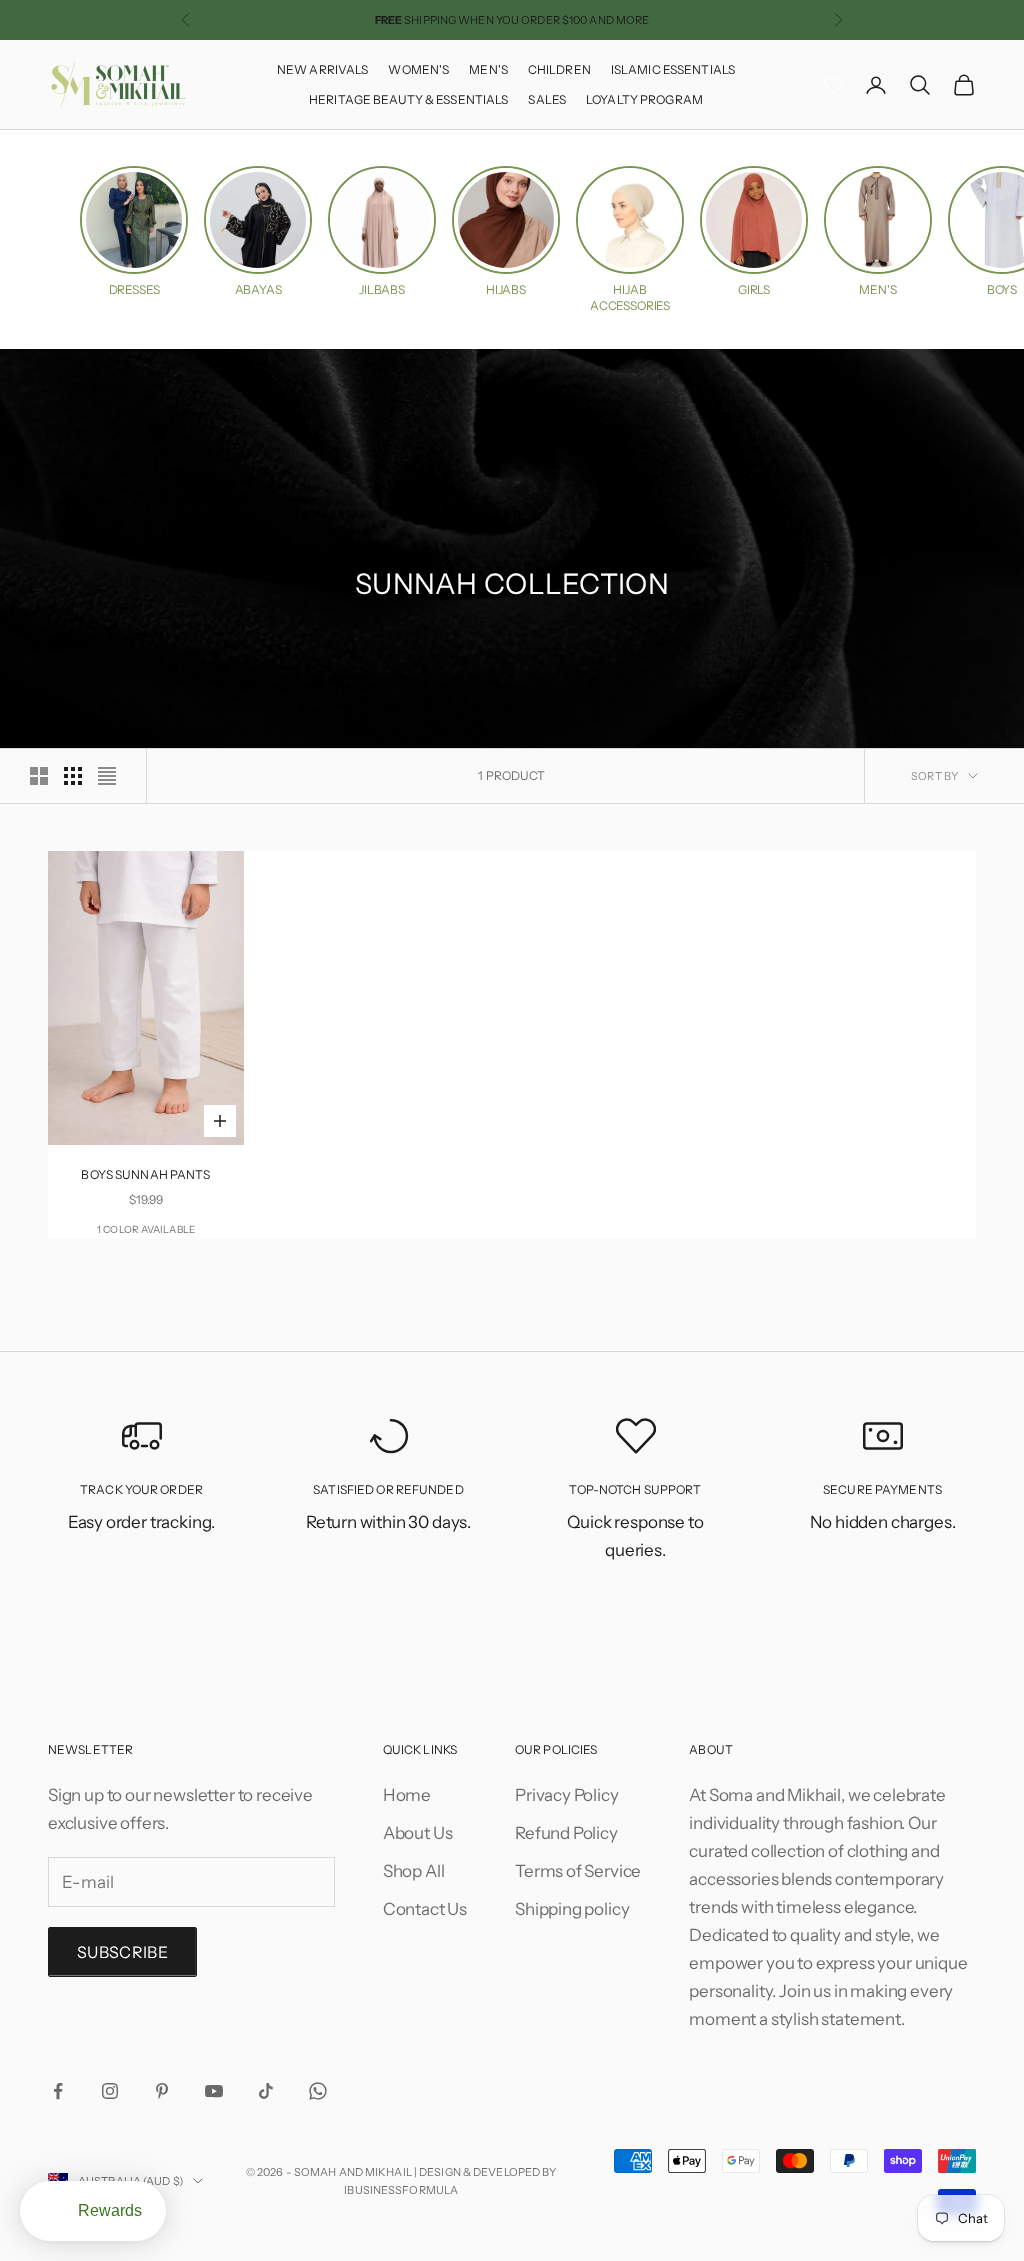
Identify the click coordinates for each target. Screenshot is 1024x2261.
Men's (488, 69)
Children (559, 69)
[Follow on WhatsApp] (318, 2091)
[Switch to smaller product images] (73, 776)
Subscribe (122, 1952)
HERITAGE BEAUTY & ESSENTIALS (408, 99)
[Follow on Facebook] (58, 2091)
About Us (418, 1833)
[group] (134, 232)
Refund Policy (566, 1833)
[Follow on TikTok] (266, 2091)
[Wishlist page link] (834, 85)
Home (407, 1795)
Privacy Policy (567, 1795)
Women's (418, 69)
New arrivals (322, 69)
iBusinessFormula (401, 2190)
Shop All (414, 1871)
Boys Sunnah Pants (145, 1174)
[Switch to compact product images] (107, 776)
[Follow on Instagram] (110, 2091)
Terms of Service (578, 1871)
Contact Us (425, 1909)
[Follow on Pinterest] (162, 2091)
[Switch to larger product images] (39, 776)
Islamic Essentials (673, 69)
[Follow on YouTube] (214, 2091)
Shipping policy (572, 1909)
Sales (547, 99)
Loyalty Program (644, 99)
